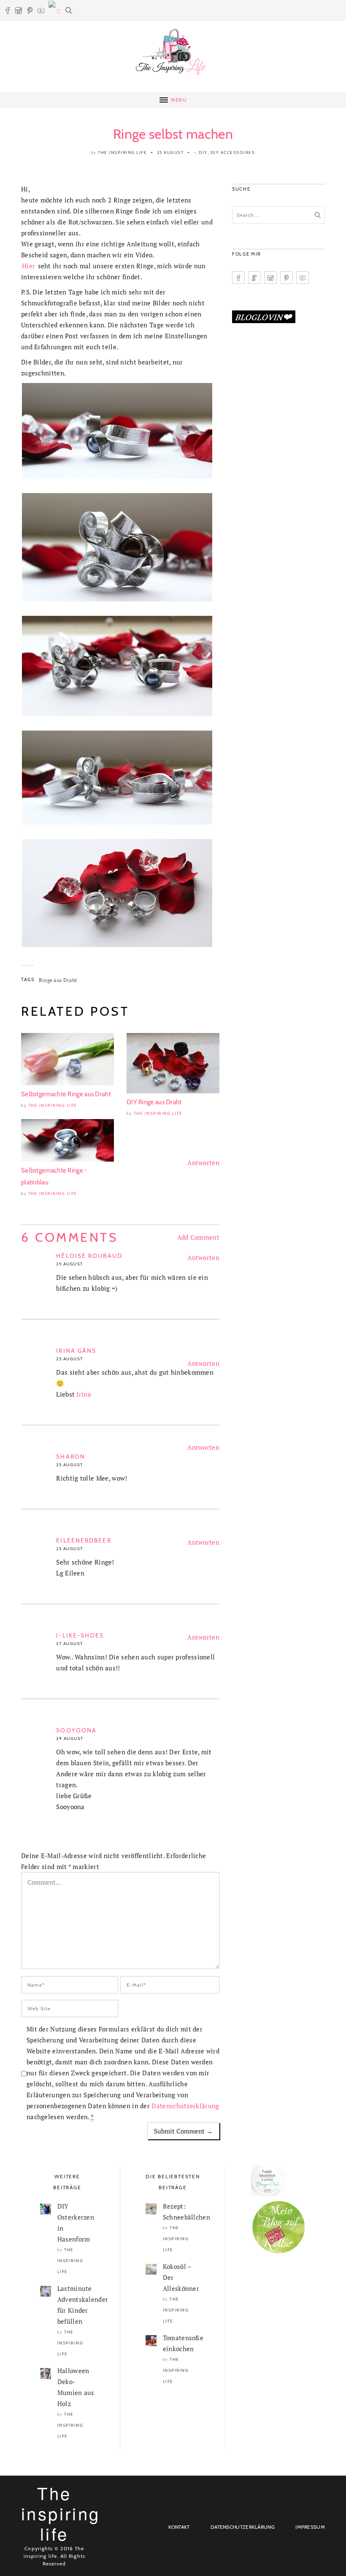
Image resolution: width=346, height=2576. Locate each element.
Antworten (203, 1163)
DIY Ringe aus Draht (154, 1102)
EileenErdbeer (84, 1540)
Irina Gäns (76, 1351)
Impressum (310, 2527)
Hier (28, 266)
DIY (203, 152)
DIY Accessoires (233, 152)
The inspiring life (122, 152)
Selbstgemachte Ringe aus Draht (66, 1094)
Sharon (71, 1457)
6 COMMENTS (70, 1237)
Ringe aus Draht (58, 980)
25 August (170, 152)
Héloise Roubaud (89, 1256)
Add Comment (198, 1237)
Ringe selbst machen (173, 134)
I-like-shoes (80, 1635)
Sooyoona (76, 1730)
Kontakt (179, 2527)
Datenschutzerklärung (185, 2106)
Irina (84, 1394)
